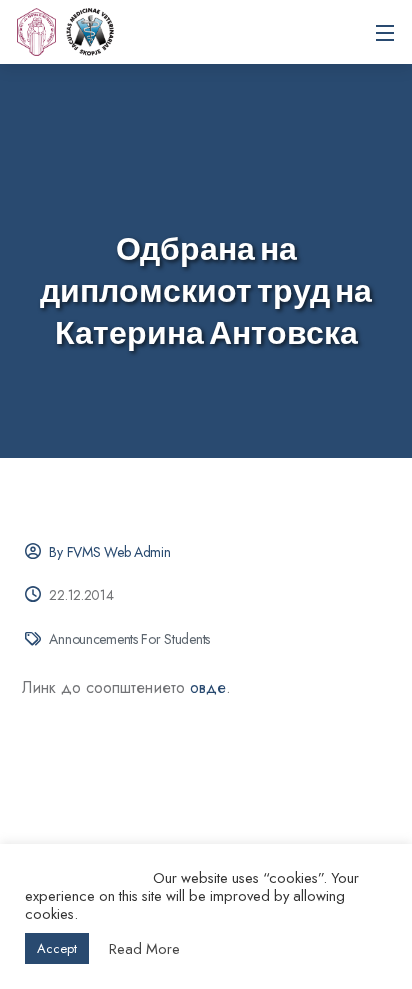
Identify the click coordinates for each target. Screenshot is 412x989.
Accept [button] (57, 948)
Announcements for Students (129, 639)
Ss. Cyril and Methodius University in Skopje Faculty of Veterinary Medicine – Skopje (90, 32)
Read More (144, 949)
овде (208, 687)
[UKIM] (36, 32)
